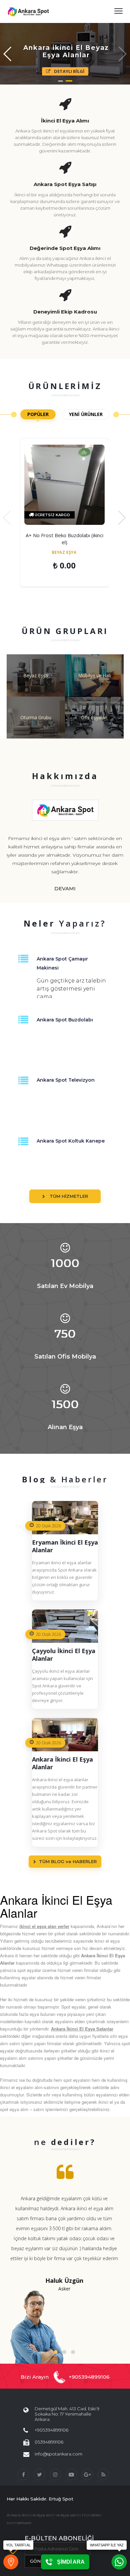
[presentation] (7, 518)
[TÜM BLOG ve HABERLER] (65, 1883)
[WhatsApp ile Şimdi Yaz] (119, 2562)
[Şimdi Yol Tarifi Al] (11, 2562)
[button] (56, 2352)
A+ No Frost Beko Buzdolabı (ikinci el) (64, 539)
